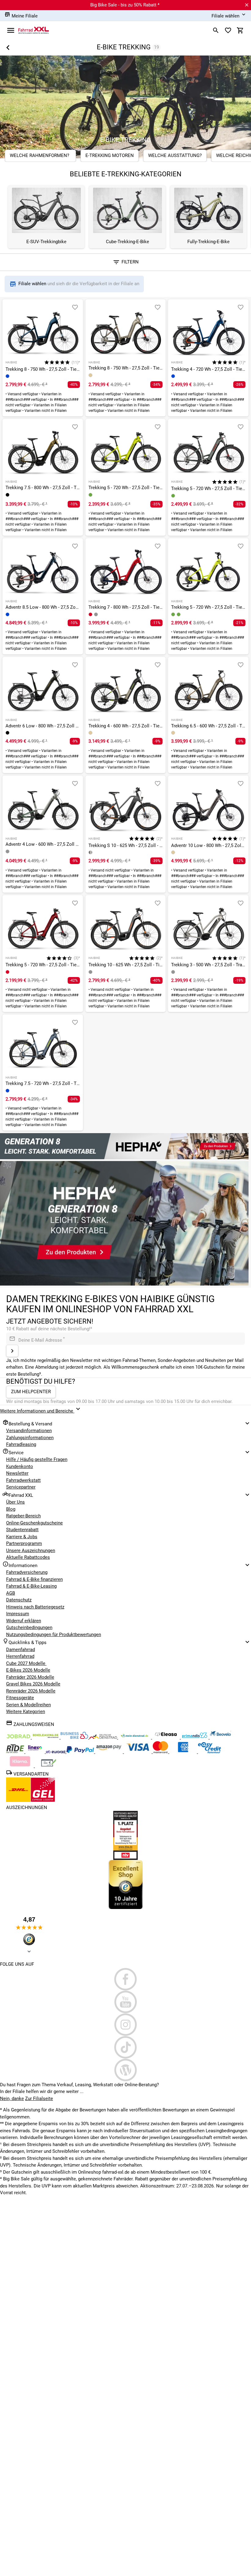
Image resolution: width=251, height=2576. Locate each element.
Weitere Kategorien (26, 1712)
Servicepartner (21, 1487)
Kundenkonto (20, 1466)
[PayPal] (81, 1752)
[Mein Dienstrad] (135, 1737)
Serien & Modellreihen (28, 1705)
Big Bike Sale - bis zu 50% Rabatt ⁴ (125, 5)
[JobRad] (19, 1737)
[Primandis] (195, 1737)
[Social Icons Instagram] (125, 2025)
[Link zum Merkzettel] (228, 30)
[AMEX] (184, 1752)
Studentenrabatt (22, 1530)
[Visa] (138, 1752)
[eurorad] (56, 1752)
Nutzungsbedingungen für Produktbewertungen (54, 1635)
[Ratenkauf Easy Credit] (21, 1766)
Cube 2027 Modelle (26, 1663)
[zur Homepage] (34, 30)
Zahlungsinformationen (30, 1438)
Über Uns (15, 1502)
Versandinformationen (29, 1431)
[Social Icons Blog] (125, 2070)
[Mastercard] (161, 1752)
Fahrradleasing (21, 1444)
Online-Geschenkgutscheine (34, 1523)
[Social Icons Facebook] (125, 1979)
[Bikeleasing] (46, 1737)
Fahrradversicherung (27, 1572)
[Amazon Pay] (110, 1752)
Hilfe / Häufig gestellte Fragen (37, 1459)
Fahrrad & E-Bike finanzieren (34, 1579)
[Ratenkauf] (210, 1752)
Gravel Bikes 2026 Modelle (33, 1684)
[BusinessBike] (75, 1737)
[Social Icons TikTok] (125, 2047)
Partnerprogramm (24, 1543)
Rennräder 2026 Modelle (31, 1691)
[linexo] (36, 1752)
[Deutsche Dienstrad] (104, 1737)
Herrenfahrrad (20, 1656)
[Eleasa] (167, 1737)
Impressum (18, 1614)
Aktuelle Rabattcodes (28, 1557)
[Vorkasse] (49, 1766)
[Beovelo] (16, 1752)
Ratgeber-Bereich (23, 1516)
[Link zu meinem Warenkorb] (240, 30)
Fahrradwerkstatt (23, 1480)
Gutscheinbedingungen (29, 1627)
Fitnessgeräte (20, 1698)
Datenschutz (19, 1600)
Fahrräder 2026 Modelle (30, 1677)
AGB (11, 1593)
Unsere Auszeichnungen (31, 1551)
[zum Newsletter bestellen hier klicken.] (12, 1351)
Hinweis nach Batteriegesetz (35, 1607)
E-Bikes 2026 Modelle (28, 1670)
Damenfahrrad (21, 1650)
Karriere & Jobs (22, 1537)
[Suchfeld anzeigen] (216, 30)
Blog (11, 1509)
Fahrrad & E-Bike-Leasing (31, 1586)
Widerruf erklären (24, 1621)
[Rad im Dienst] (220, 1737)
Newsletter (17, 1473)
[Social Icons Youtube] (125, 2002)
